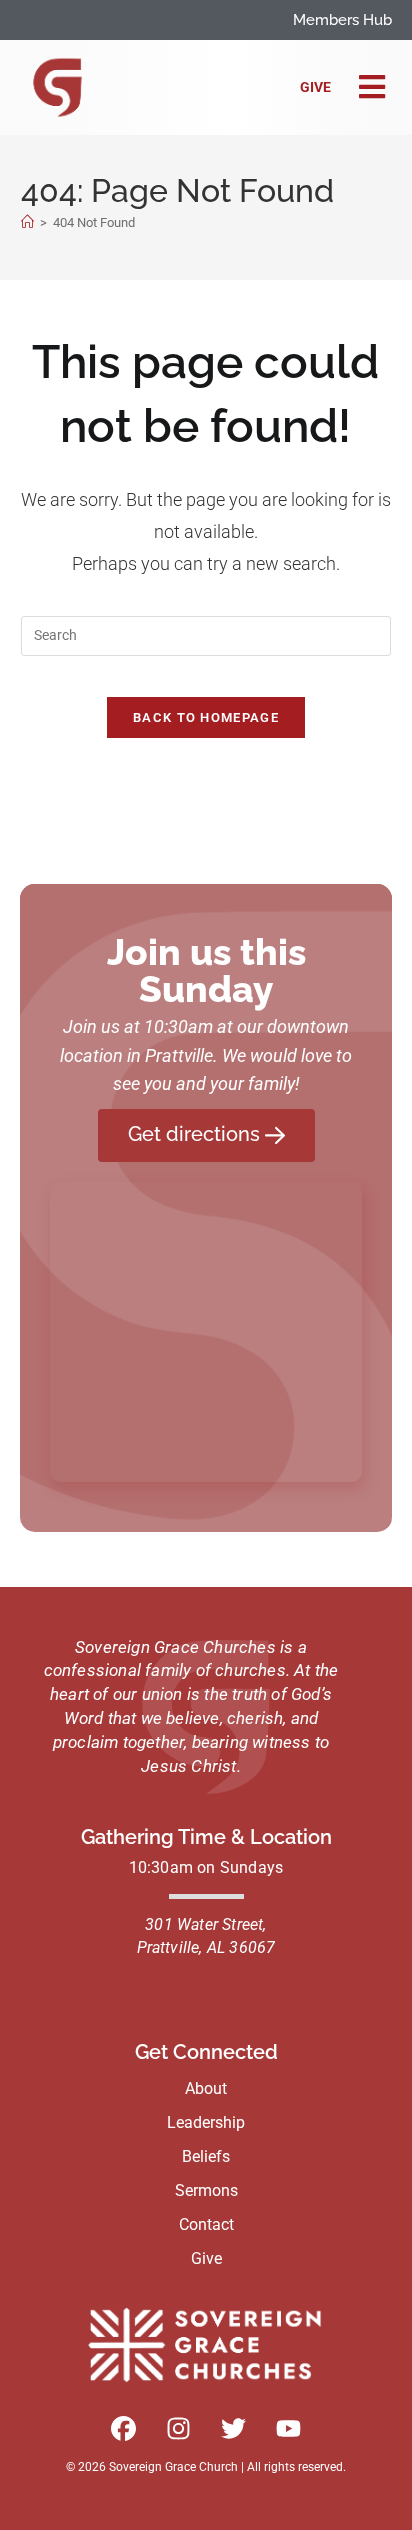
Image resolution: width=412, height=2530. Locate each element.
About (206, 2088)
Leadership (206, 2122)
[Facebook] (124, 2428)
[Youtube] (289, 2428)
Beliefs (206, 2156)
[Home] (27, 222)
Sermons (206, 2190)
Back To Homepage (206, 717)
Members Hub (342, 20)
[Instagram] (179, 2428)
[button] (371, 88)
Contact (206, 2224)
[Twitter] (234, 2428)
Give (315, 87)
